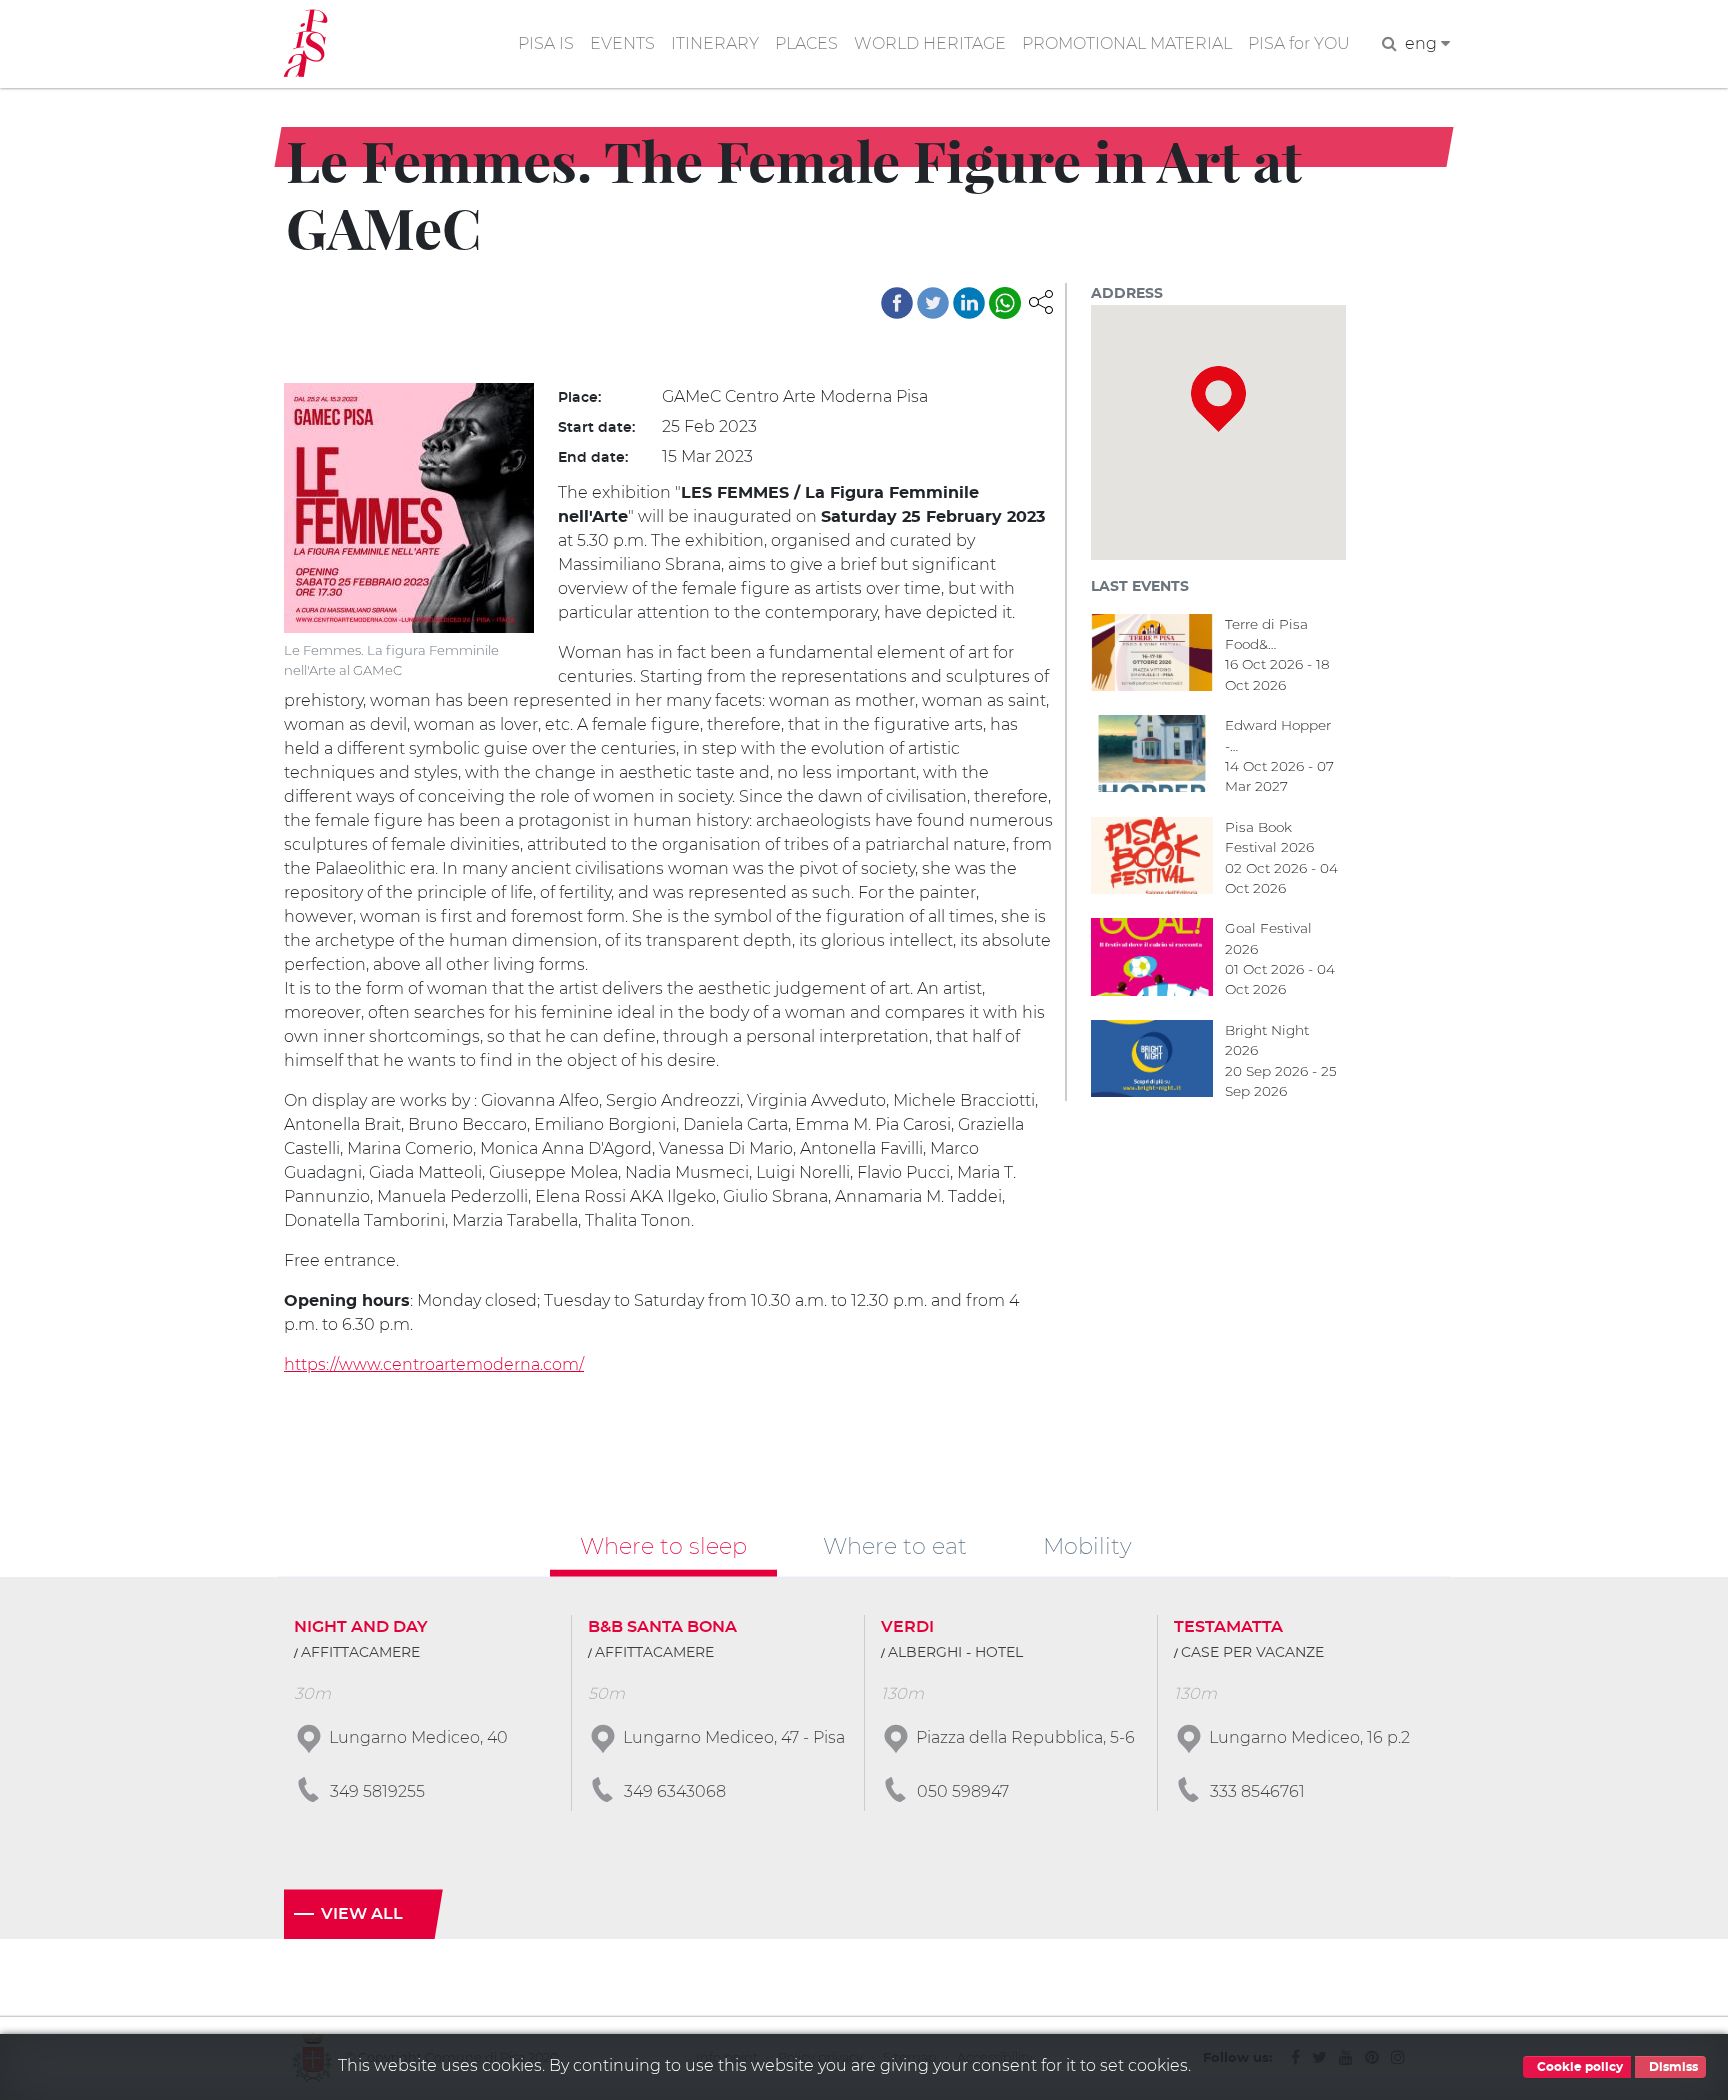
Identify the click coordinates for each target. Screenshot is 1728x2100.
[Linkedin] (969, 303)
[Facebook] (897, 303)
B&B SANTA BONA (662, 1627)
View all (362, 1914)
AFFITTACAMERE (360, 1653)
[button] (1041, 300)
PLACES (806, 43)
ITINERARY (715, 43)
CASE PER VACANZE (1252, 1653)
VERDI (907, 1627)
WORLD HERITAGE (930, 43)
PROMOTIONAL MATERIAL (1127, 43)
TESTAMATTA (1228, 1627)
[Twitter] (933, 303)
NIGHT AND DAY (361, 1627)
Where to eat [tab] (895, 1546)
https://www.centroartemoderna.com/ (434, 1364)
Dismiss (1672, 2067)
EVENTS (622, 43)
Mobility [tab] (1087, 1546)
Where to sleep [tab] (663, 1546)
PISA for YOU (1299, 43)
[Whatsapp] (1005, 303)
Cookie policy (1578, 2067)
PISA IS (546, 43)
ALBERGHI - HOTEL (955, 1653)
